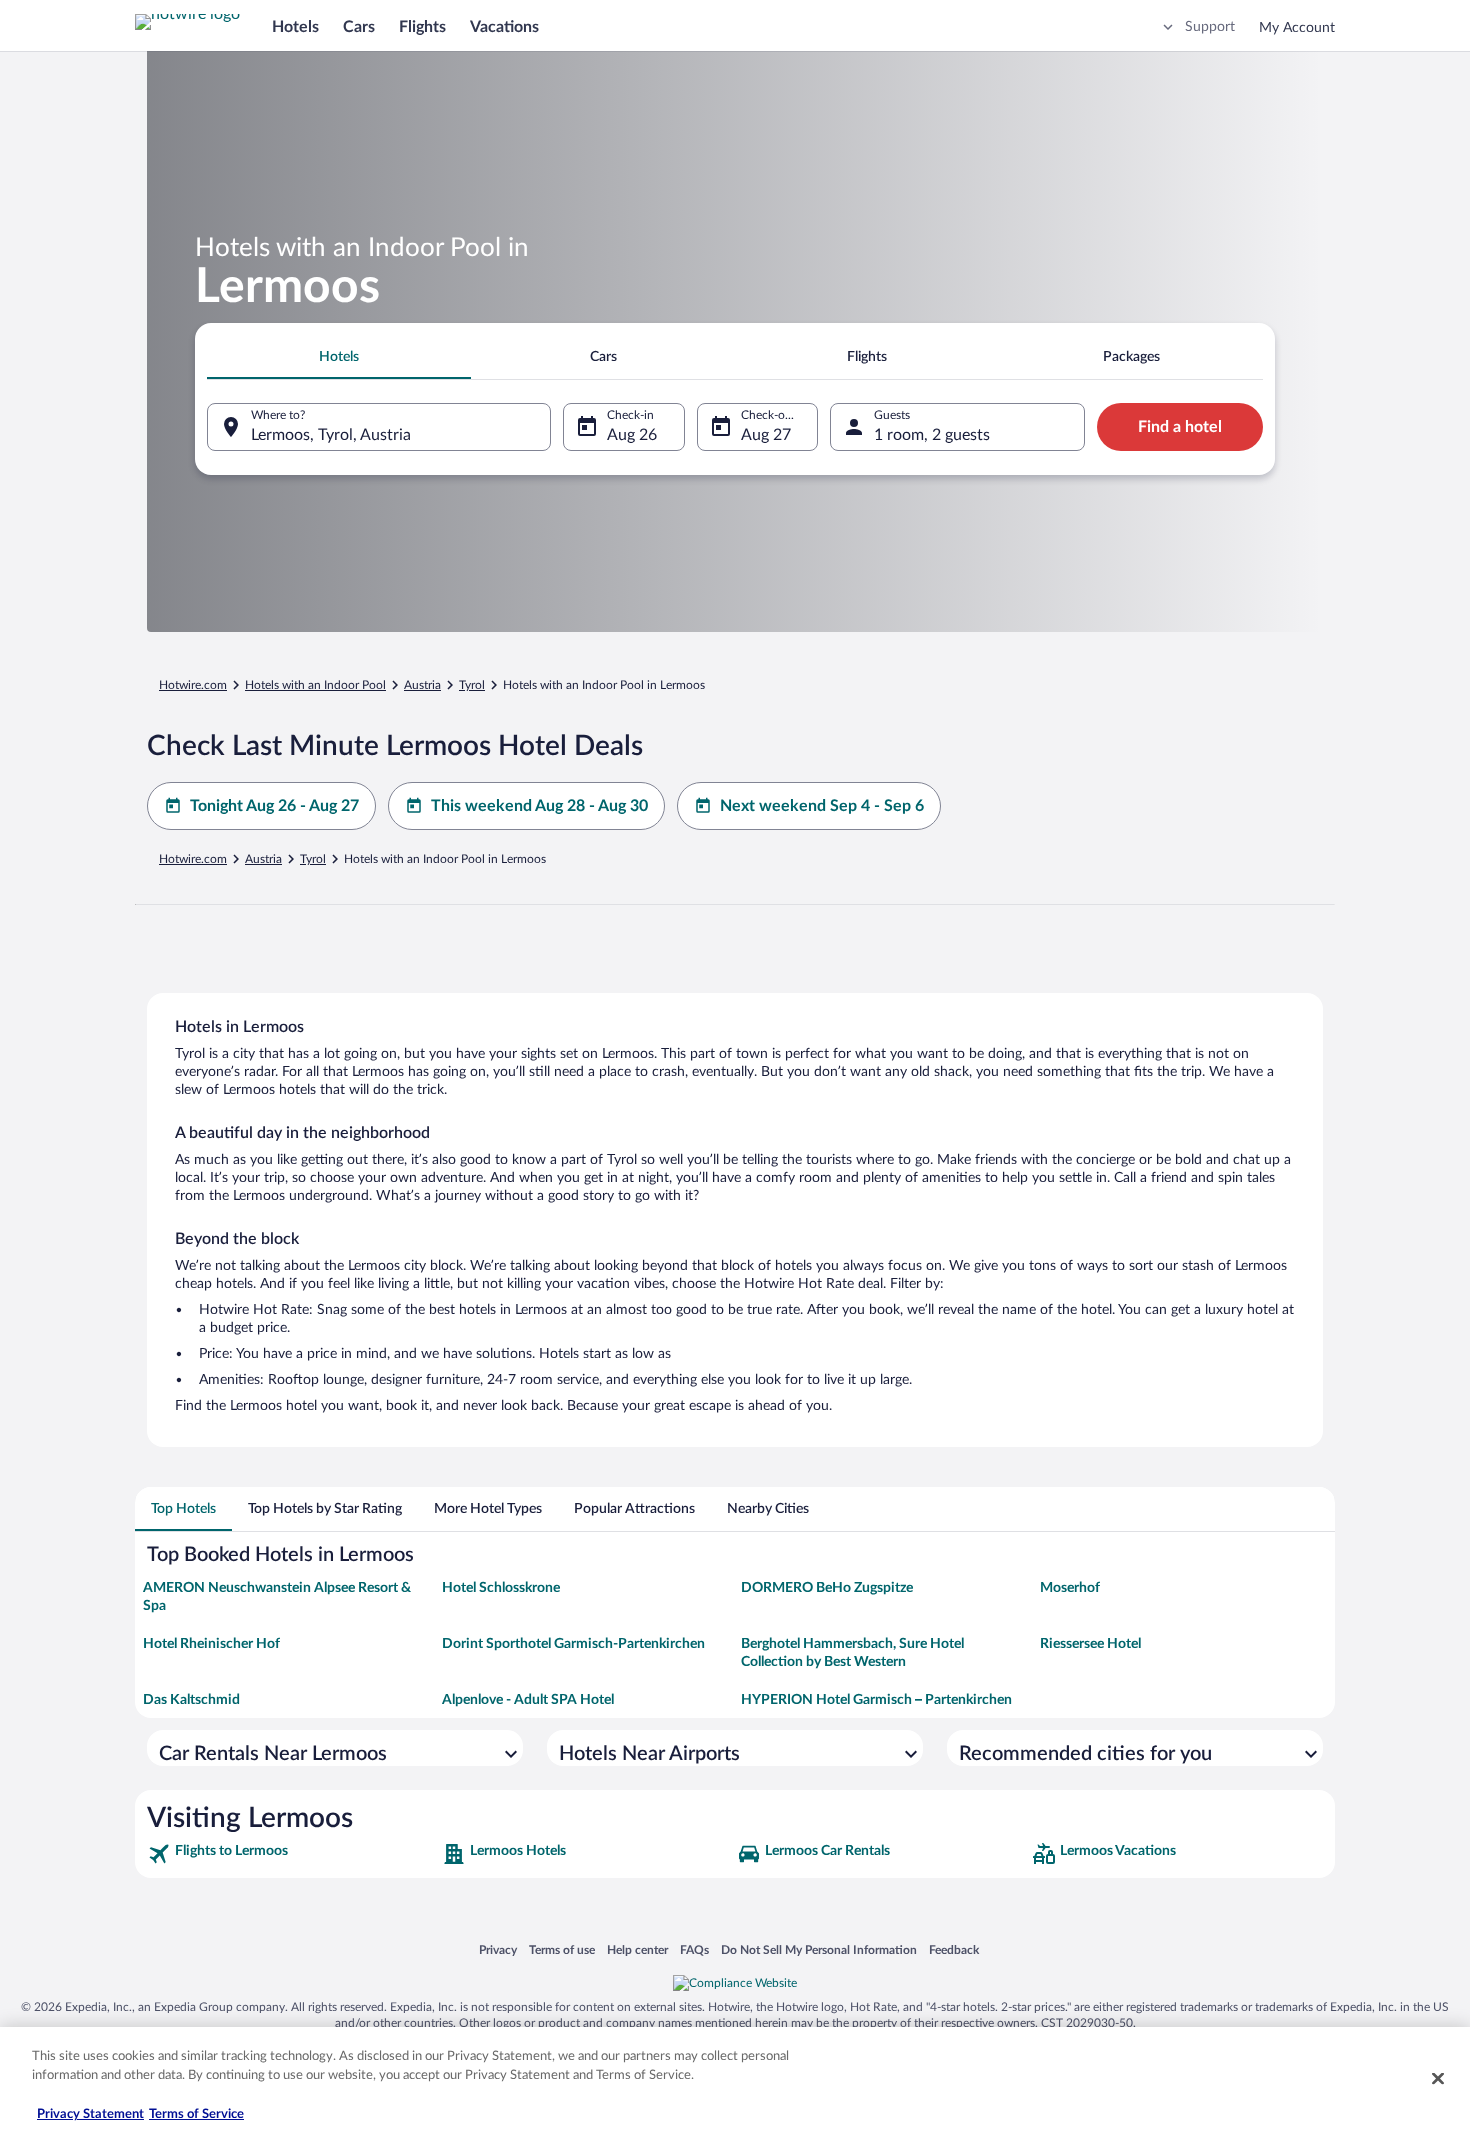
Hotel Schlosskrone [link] (501, 1588)
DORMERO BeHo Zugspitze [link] (827, 1588)
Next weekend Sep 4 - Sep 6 (822, 806)
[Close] (1438, 2078)
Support (1210, 27)
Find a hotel (1180, 427)
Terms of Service (196, 2114)
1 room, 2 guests (932, 435)
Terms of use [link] (562, 1949)
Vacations (504, 27)
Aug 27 (766, 435)
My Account (1297, 28)
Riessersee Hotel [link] (1090, 1644)
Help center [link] (637, 1949)
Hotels (295, 27)
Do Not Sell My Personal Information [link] (819, 1949)
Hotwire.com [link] (193, 685)
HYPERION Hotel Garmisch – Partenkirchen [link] (876, 1700)
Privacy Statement (90, 2114)
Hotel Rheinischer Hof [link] (211, 1644)
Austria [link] (422, 685)
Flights (422, 27)
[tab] (339, 357)
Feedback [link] (954, 1949)
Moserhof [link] (1070, 1588)
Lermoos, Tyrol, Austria (331, 435)
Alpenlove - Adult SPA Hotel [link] (528, 1700)
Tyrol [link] (472, 685)
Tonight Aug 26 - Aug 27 (274, 806)
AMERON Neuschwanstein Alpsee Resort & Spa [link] (277, 1597)
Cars (359, 27)
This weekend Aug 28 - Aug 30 (539, 806)
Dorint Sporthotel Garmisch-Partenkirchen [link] (573, 1644)
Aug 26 (632, 435)
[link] (292, 1854)
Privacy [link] (498, 1949)
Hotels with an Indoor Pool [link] (315, 685)
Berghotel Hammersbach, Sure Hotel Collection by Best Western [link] (852, 1653)
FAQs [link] (694, 1949)
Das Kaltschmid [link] (191, 1700)
